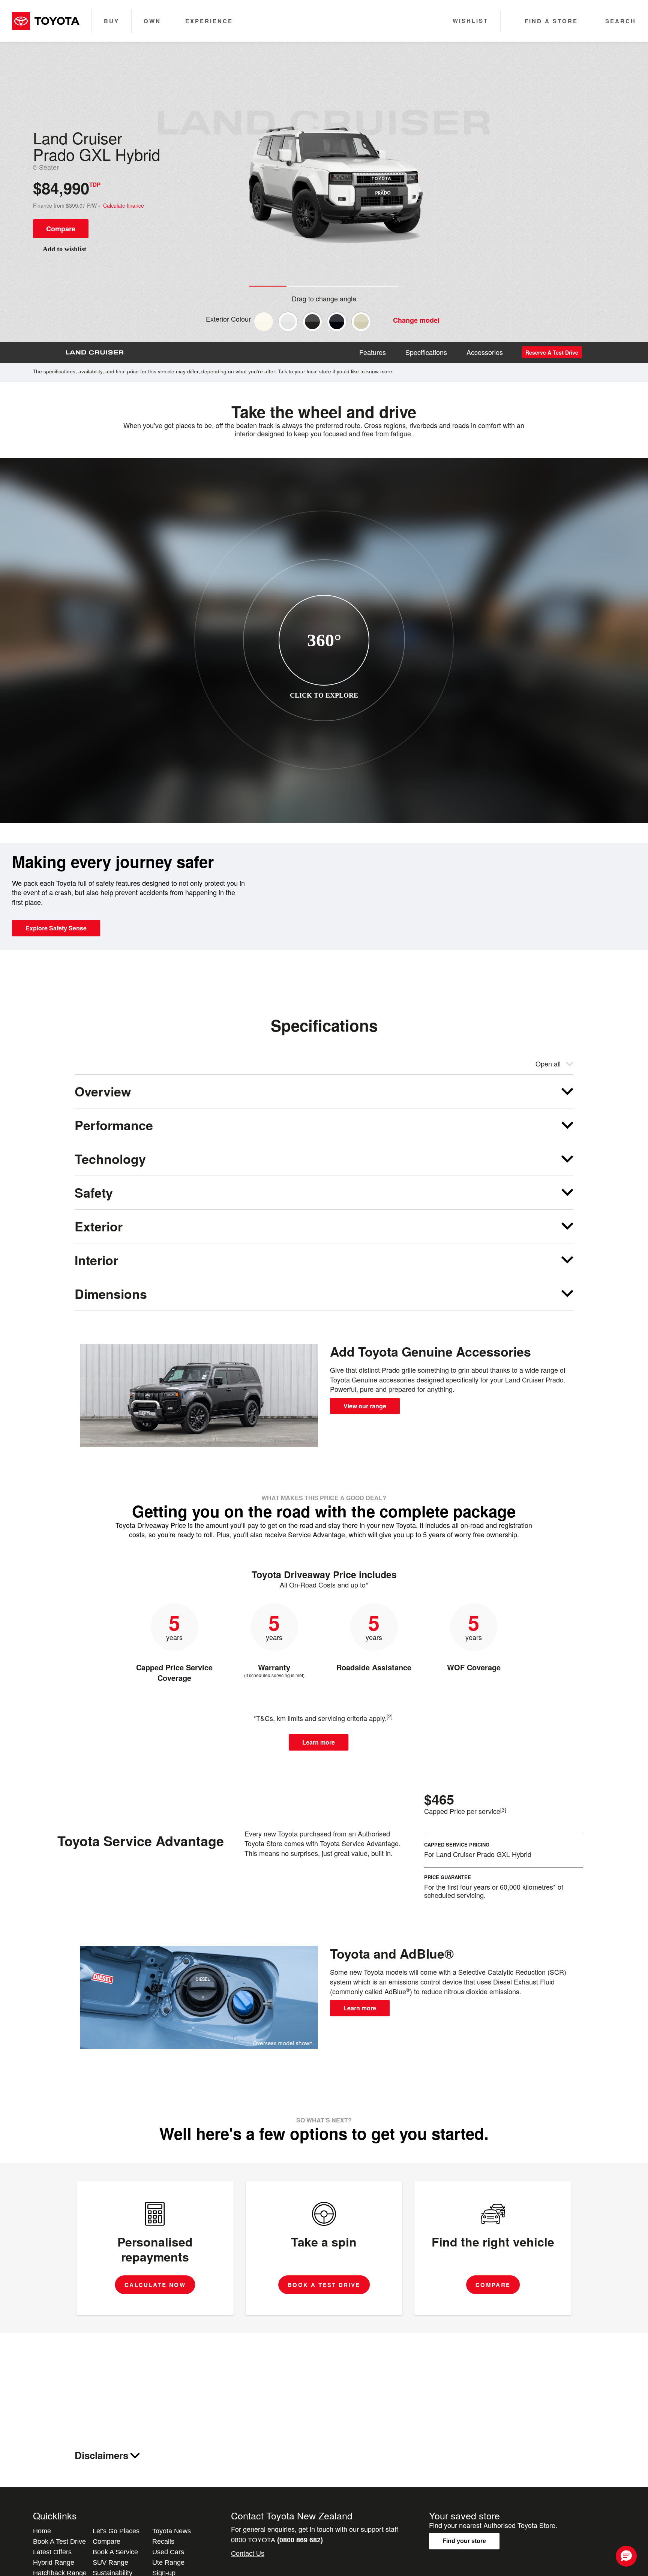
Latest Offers (52, 2552)
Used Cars (168, 2552)
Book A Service (115, 2552)
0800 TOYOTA (277, 2540)
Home (42, 2531)
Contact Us (248, 2554)
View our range (365, 1406)
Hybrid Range (54, 2563)
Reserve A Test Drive (552, 352)
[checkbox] (264, 322)
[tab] (324, 1091)
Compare (61, 229)
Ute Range (168, 2563)
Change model (416, 320)
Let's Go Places (116, 2531)
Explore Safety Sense (56, 928)
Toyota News (172, 2531)
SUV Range (110, 2563)
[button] (626, 2556)
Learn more (319, 1742)
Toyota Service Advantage (141, 1841)
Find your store (464, 2541)
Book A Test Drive (59, 2542)
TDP (95, 184)
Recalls (163, 2542)
